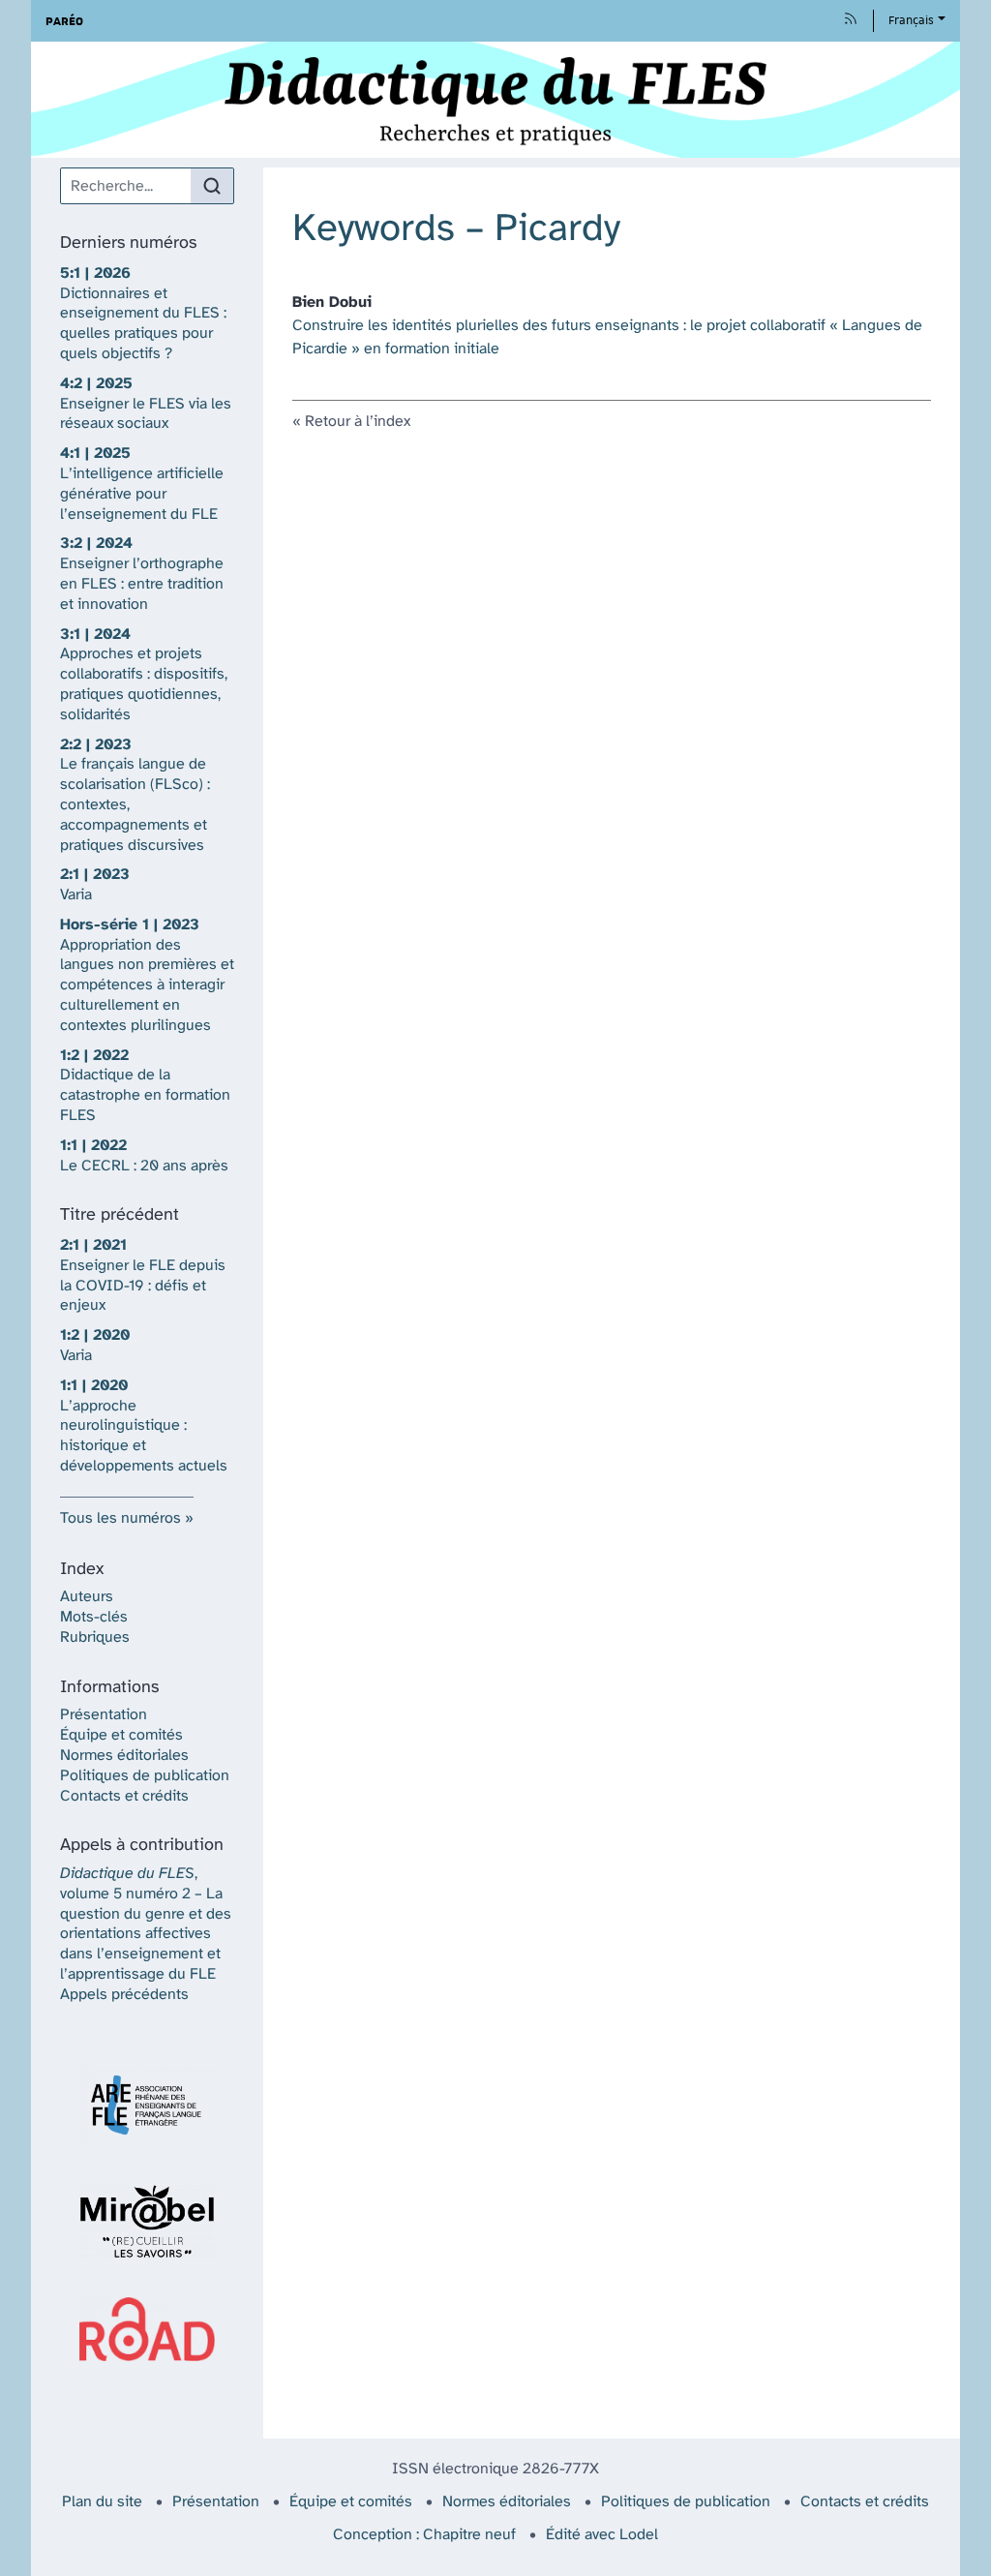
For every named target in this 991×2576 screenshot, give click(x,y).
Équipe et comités (121, 1735)
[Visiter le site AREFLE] (147, 2106)
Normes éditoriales (124, 1756)
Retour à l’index (358, 422)
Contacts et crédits (124, 1796)
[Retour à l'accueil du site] (495, 100)
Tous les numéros (120, 1518)
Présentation (104, 1715)
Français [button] (911, 20)
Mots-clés (94, 1617)
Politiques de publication (145, 1776)
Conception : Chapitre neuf (424, 2535)
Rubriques (95, 1637)
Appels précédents (124, 1995)
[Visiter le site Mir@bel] (147, 2222)
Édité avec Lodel (602, 2535)
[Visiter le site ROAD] (147, 2329)
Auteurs (87, 1597)
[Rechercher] (212, 186)
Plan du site (102, 2502)
